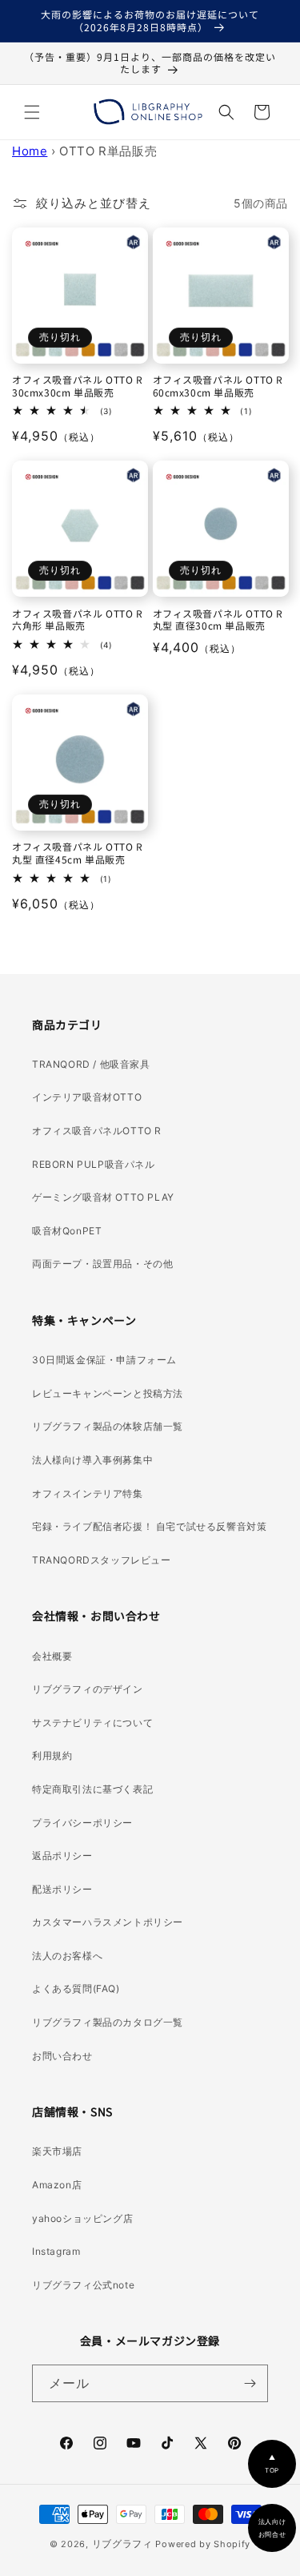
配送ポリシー (62, 1889)
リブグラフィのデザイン (88, 1689)
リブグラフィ (122, 2544)
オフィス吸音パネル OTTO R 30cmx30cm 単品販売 (78, 386)
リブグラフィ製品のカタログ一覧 (108, 2022)
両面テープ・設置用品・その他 (102, 1264)
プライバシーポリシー (82, 1823)
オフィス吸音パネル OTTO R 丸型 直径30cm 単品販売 (218, 620)
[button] (32, 112)
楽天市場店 (57, 2151)
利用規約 (52, 1755)
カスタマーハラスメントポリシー (108, 1922)
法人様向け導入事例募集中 (92, 1460)
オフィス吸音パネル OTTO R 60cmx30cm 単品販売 (218, 386)
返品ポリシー (62, 1856)
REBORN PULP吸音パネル (94, 1164)
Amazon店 (57, 2185)
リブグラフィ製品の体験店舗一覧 (108, 1426)
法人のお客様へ (67, 1956)
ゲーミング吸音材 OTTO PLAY (103, 1197)
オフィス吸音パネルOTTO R (97, 1131)
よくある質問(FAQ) (76, 1988)
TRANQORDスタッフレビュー (102, 1560)
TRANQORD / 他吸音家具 (91, 1064)
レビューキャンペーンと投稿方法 (108, 1393)
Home (30, 151)
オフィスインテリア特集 (88, 1493)
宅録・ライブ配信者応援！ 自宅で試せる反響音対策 (149, 1526)
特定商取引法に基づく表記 (92, 1789)
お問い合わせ (62, 2056)
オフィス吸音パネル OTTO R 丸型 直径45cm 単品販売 (78, 853)
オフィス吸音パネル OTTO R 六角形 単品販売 (78, 620)
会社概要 (52, 1656)
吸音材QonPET (67, 1231)
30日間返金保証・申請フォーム (104, 1360)
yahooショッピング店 (82, 2218)
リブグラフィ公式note (83, 2285)
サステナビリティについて (92, 1723)
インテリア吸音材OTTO (87, 1097)
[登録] (250, 2383)
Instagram (56, 2251)
